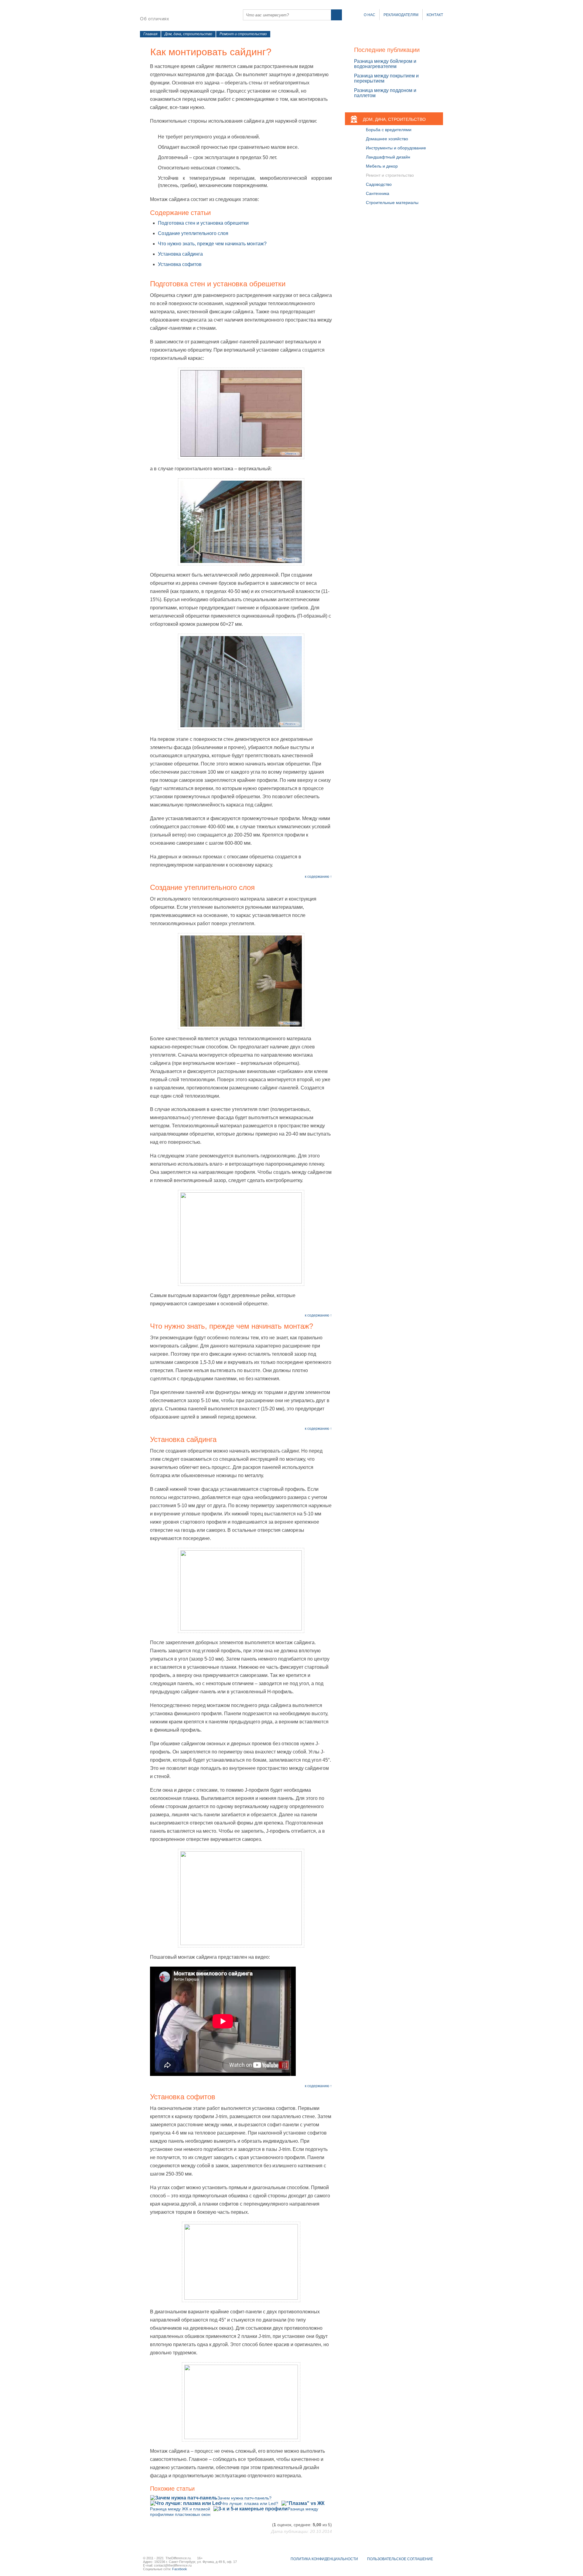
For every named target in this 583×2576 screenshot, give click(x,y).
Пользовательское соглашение (400, 2559)
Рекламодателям (401, 15)
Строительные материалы (392, 203)
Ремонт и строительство (243, 34)
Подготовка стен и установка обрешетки (203, 223)
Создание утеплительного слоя (193, 233)
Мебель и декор (382, 166)
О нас (370, 15)
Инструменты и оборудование (396, 148)
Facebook (180, 2569)
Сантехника (378, 193)
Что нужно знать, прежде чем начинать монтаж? (212, 244)
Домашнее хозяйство (387, 139)
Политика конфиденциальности (324, 2559)
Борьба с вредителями (389, 130)
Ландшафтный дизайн (388, 157)
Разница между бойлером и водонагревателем (385, 64)
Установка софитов (180, 264)
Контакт (435, 15)
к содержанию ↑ (318, 877)
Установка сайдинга (180, 254)
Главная (150, 34)
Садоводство (379, 184)
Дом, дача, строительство (188, 34)
